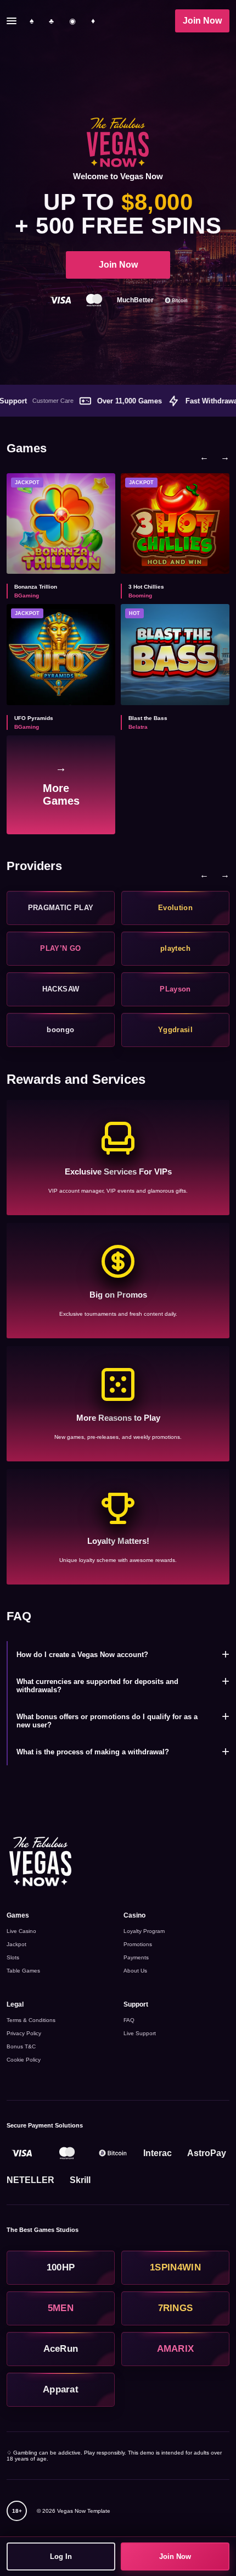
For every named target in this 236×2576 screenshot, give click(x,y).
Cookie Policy (24, 2060)
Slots (13, 1957)
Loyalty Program (144, 1931)
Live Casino (21, 1931)
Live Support (140, 2033)
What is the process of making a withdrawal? (93, 1752)
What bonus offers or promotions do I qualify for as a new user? (107, 1721)
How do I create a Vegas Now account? (82, 1655)
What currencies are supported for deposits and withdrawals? (97, 1686)
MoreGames (61, 784)
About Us (135, 1971)
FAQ (129, 2020)
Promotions (138, 1944)
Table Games (23, 1971)
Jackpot (16, 1944)
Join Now (202, 21)
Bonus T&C (21, 2046)
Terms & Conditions (31, 2020)
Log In (61, 2556)
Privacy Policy (24, 2033)
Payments (136, 1957)
